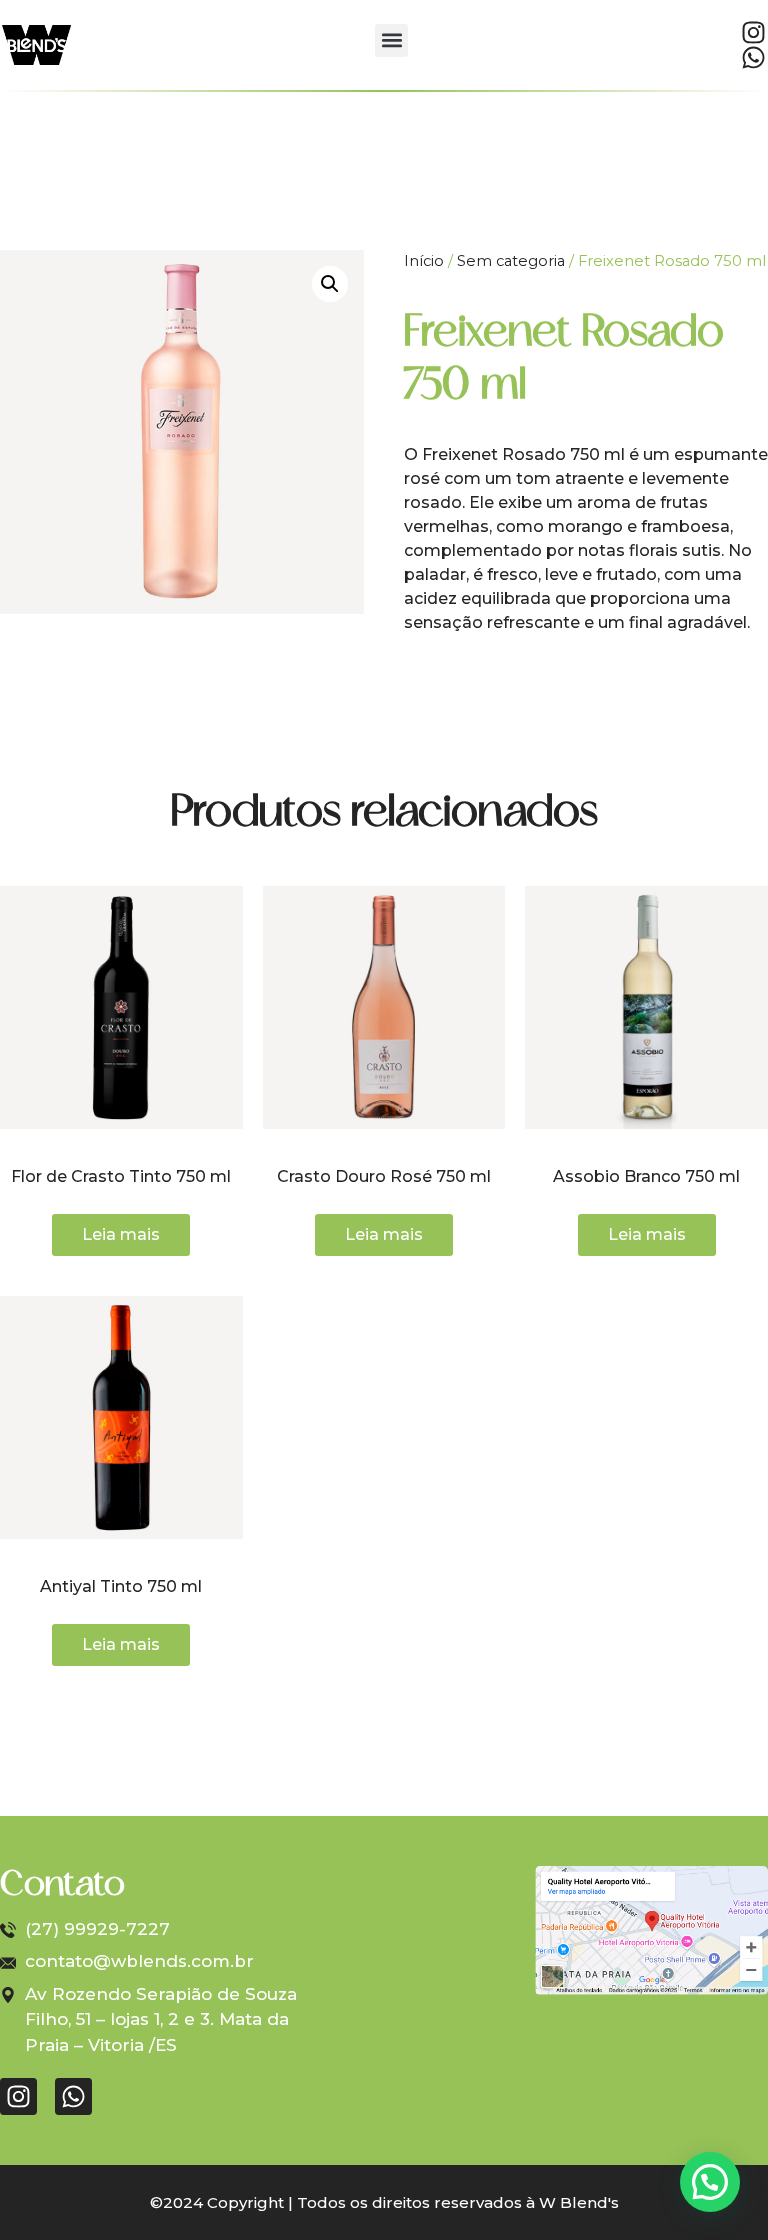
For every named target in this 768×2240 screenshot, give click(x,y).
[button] (391, 40)
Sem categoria (511, 261)
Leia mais (121, 1234)
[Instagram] (753, 32)
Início (424, 261)
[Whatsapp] (753, 57)
